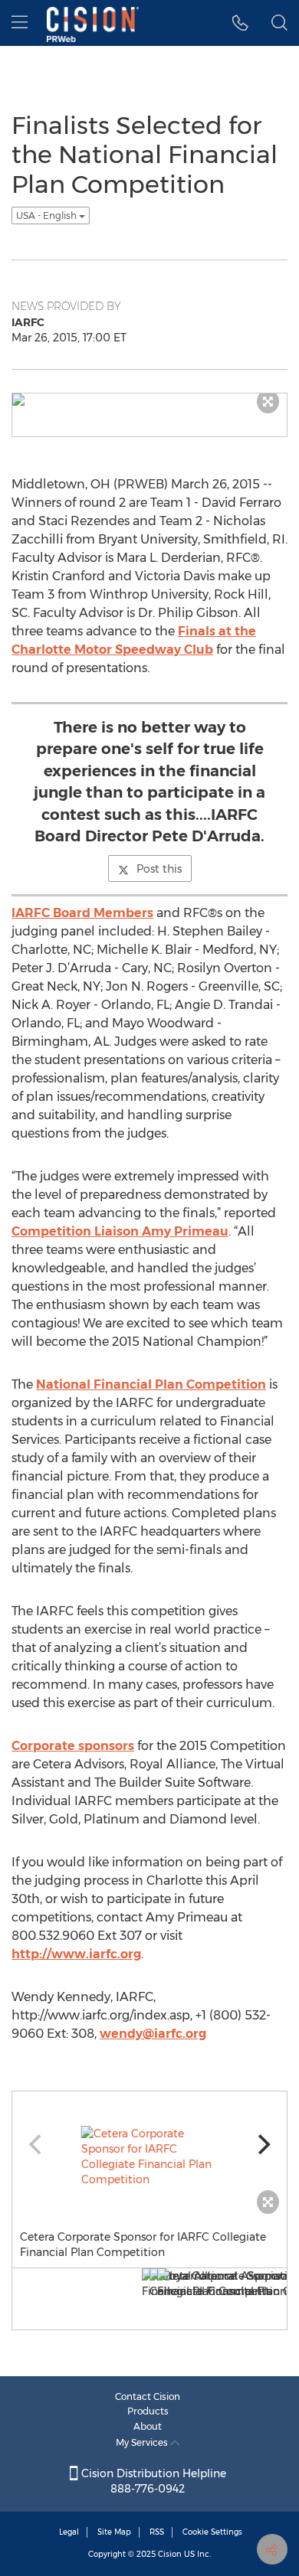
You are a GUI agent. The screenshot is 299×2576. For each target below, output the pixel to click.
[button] (240, 23)
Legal (69, 2532)
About (148, 2426)
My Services (143, 2442)
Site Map (114, 2532)
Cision (170, 2554)
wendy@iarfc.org (153, 2034)
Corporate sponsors (73, 1746)
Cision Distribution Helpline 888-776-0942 (152, 2481)
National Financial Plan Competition (151, 1384)
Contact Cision (148, 2396)
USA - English (48, 215)
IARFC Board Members (82, 913)
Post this (159, 869)
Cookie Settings (212, 2532)
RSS (157, 2532)
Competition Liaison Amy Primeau (120, 1231)
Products (148, 2411)
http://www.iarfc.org (76, 1954)
